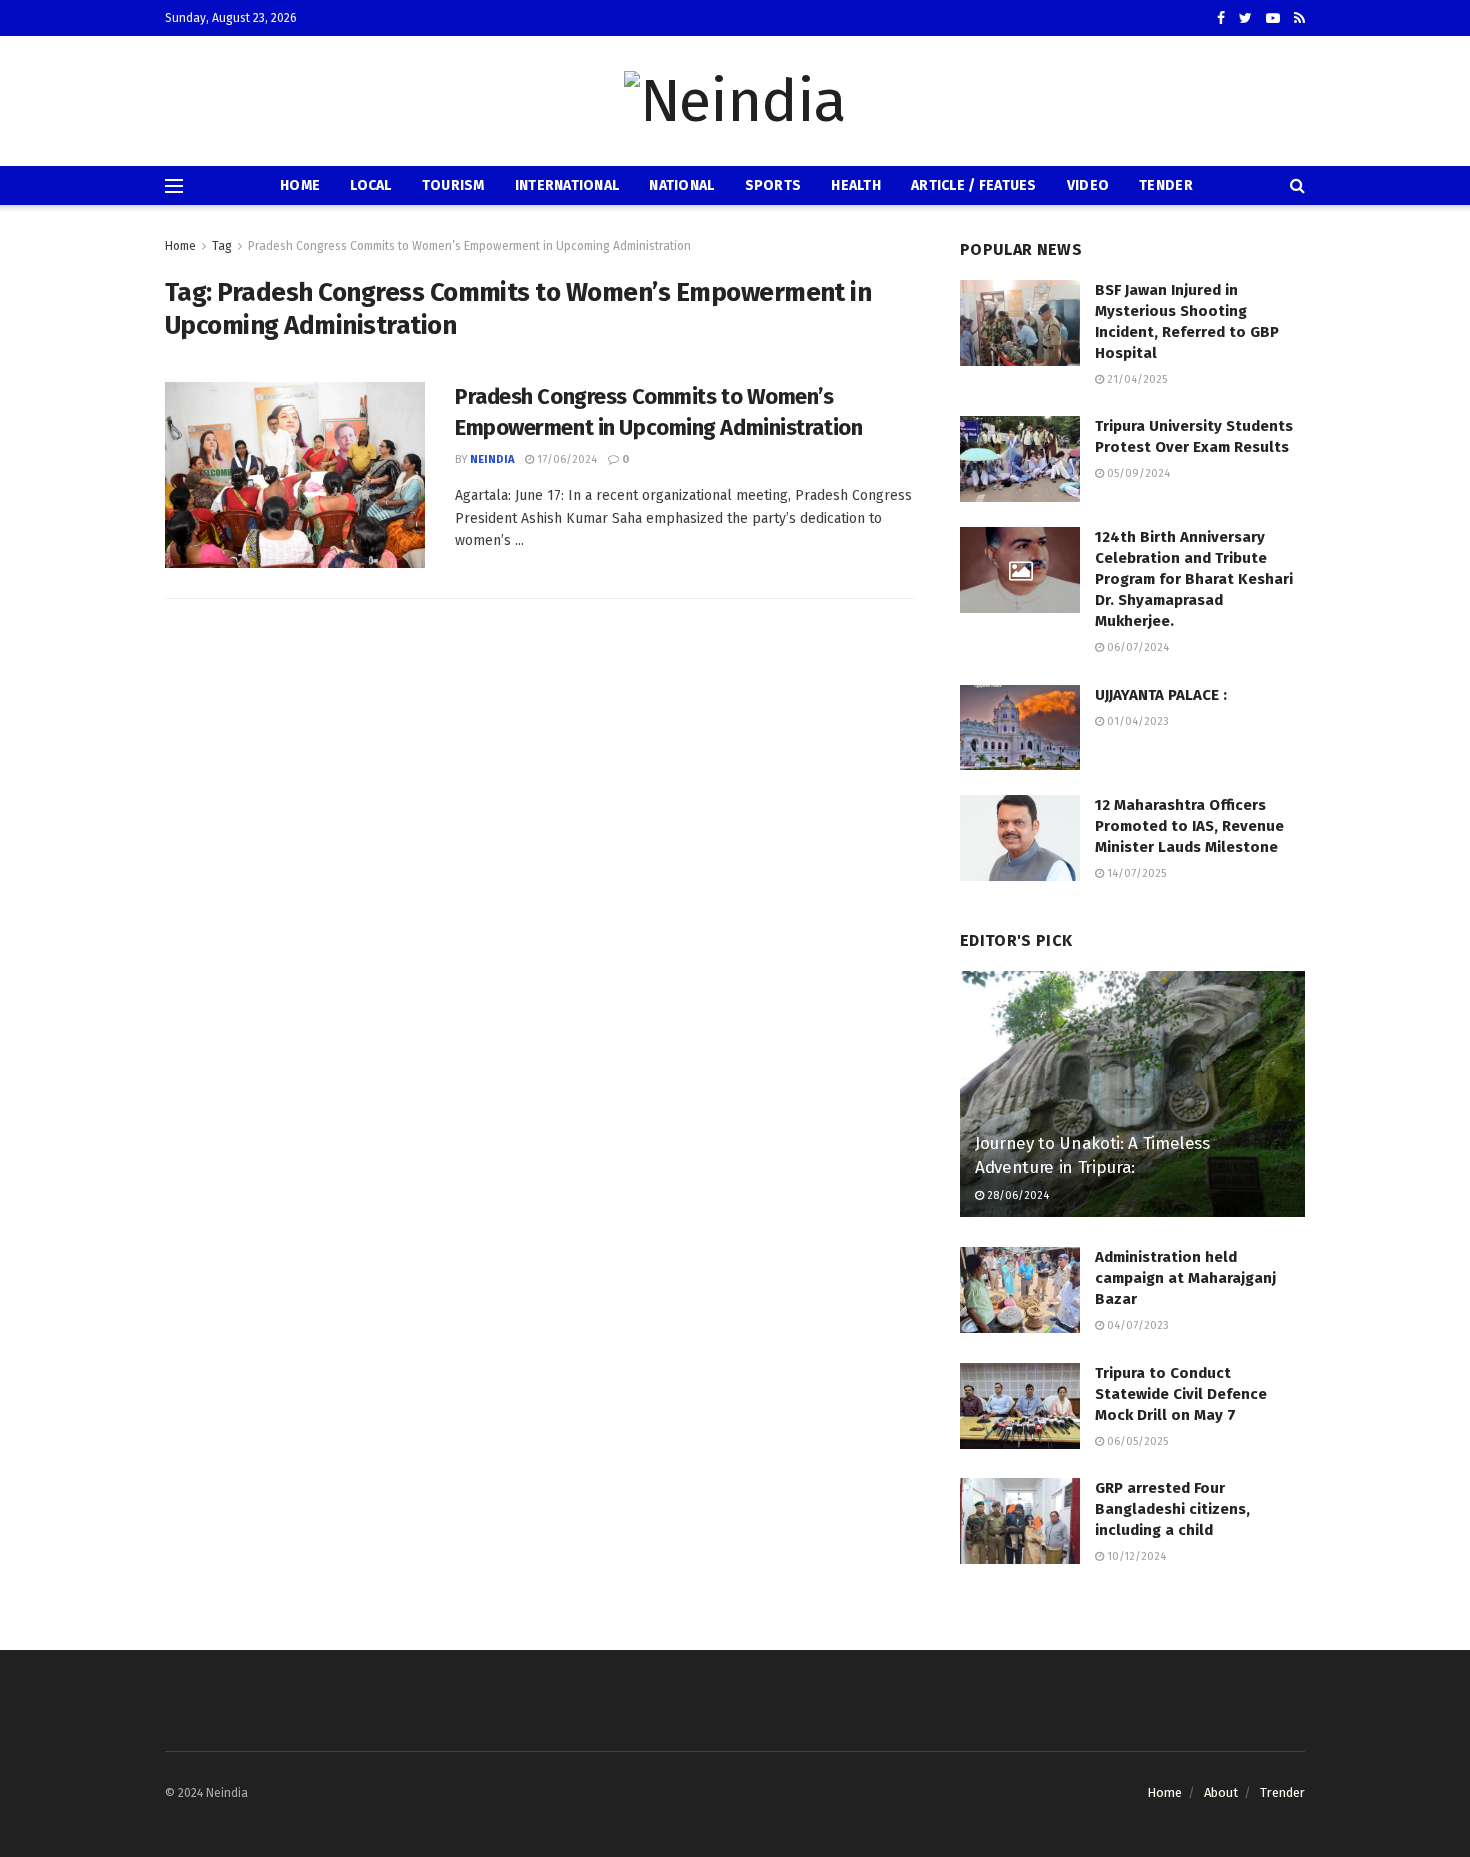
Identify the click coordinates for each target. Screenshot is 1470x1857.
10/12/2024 (1135, 1556)
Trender (1282, 1792)
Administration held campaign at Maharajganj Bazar (1185, 1278)
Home (300, 185)
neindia (492, 459)
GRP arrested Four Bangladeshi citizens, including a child (1172, 1509)
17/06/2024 (565, 459)
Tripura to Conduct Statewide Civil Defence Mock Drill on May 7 (1181, 1394)
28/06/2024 (1016, 1195)
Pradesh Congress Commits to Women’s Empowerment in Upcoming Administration (469, 246)
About (1221, 1792)
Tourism (453, 185)
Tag (222, 246)
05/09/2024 (1137, 473)
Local (370, 185)
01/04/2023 (1136, 721)
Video (1088, 185)
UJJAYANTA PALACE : (1161, 695)
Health (856, 185)
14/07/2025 (1135, 873)
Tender (1166, 185)
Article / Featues (974, 185)
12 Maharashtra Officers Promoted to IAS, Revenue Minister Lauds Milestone (1189, 826)
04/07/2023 (1136, 1325)
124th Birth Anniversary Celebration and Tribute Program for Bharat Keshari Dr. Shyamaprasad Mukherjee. (1194, 579)
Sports (773, 185)
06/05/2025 (1136, 1441)
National (681, 185)
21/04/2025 (1135, 379)
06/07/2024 (1136, 647)
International (567, 185)
